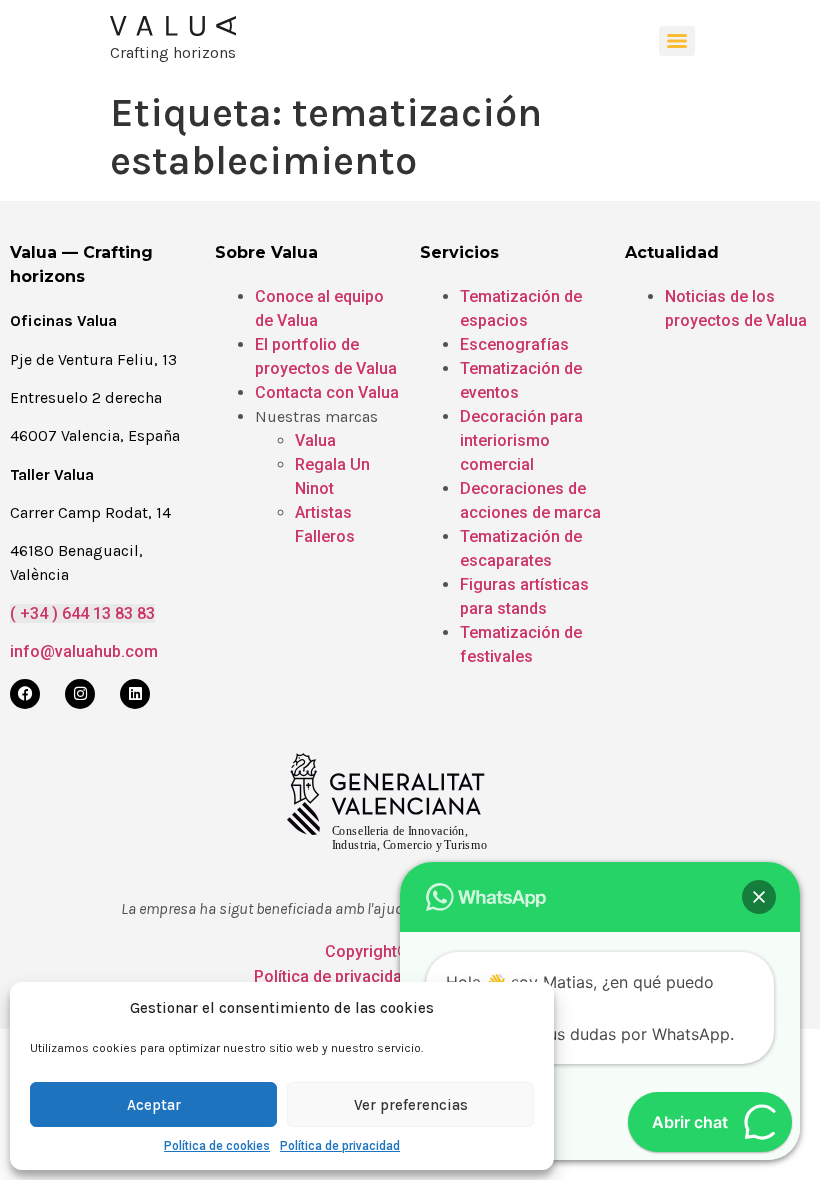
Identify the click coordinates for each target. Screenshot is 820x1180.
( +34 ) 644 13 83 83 (82, 613)
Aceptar (154, 1105)
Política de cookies (217, 1146)
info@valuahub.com (84, 651)
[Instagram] (80, 694)
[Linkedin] (135, 694)
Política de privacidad (340, 1146)
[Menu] (677, 41)
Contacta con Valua (327, 392)
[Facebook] (25, 694)
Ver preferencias (411, 1105)
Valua (315, 440)
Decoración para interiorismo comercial (521, 440)
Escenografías (514, 344)
